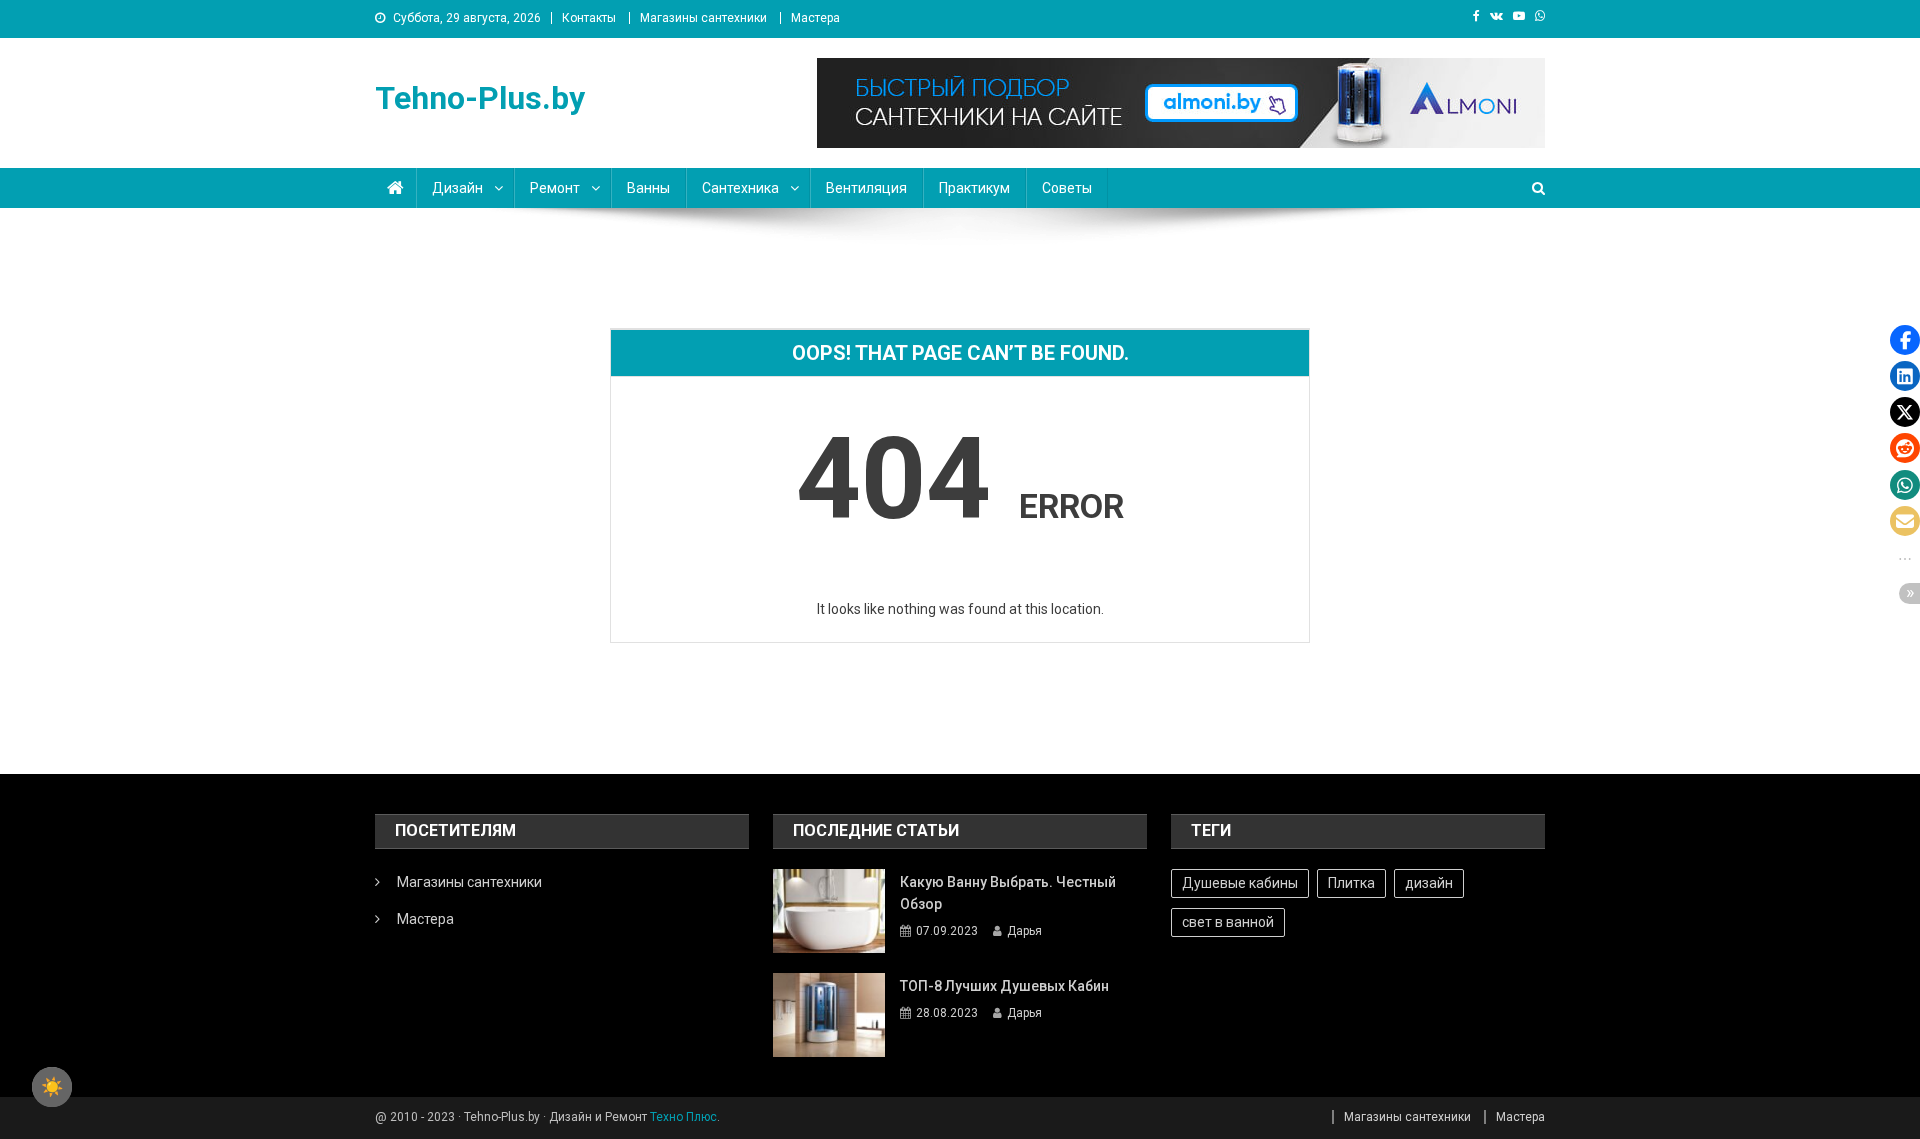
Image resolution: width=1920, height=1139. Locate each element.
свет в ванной (1228, 922)
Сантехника (740, 188)
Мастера (815, 18)
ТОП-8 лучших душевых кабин (1004, 986)
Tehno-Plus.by (480, 98)
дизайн (1429, 883)
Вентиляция (866, 188)
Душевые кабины (1240, 883)
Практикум (974, 188)
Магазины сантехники (703, 18)
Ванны (648, 188)
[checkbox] (52, 1087)
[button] (1905, 340)
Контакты (589, 18)
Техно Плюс (683, 1117)
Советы (1067, 188)
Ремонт (555, 188)
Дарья (1024, 931)
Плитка (1351, 883)
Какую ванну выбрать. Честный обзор (1008, 893)
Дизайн (457, 188)
